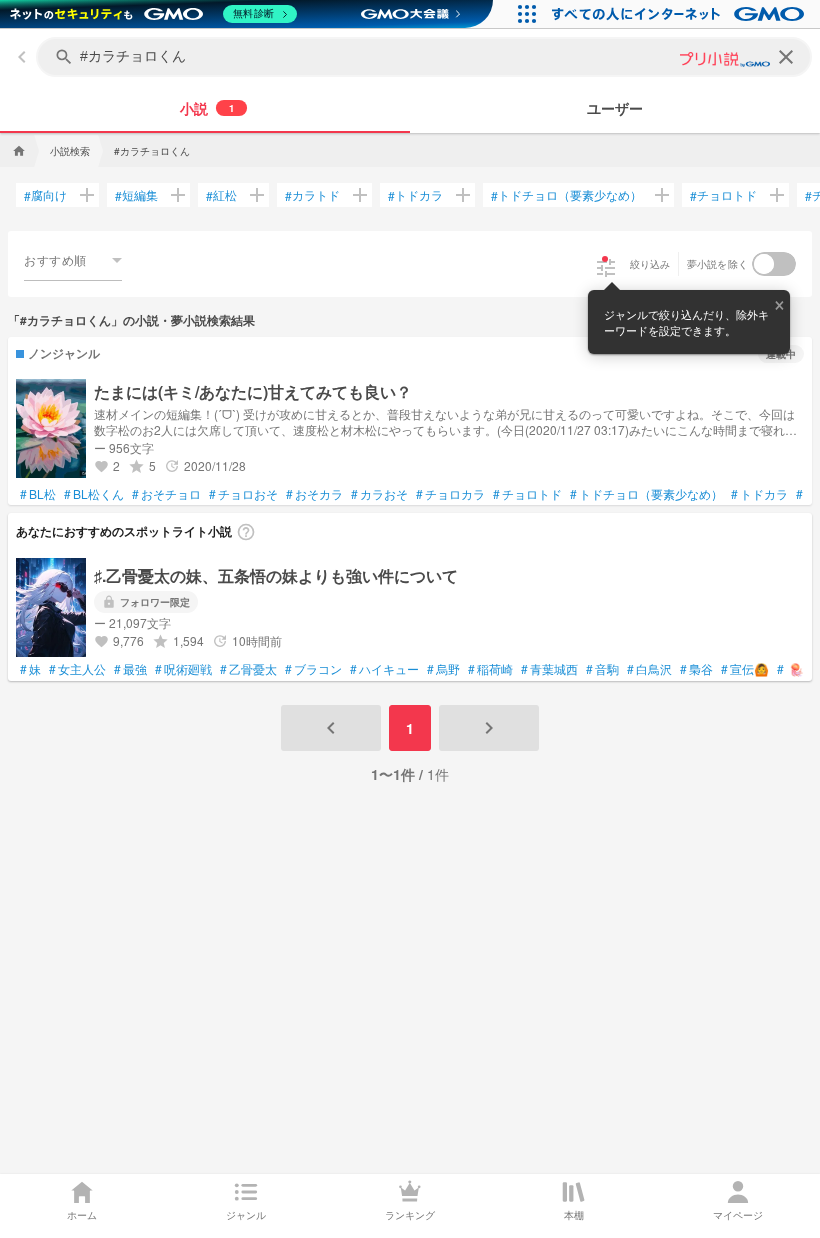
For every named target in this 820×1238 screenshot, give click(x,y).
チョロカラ (450, 494)
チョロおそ (243, 494)
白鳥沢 (649, 669)
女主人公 (77, 669)
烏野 (443, 669)
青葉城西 (549, 669)
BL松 (38, 494)
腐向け (45, 195)
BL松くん (94, 494)
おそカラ (314, 494)
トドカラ (415, 195)
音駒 (602, 669)
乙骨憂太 (248, 669)
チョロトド (723, 195)
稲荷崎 (490, 669)
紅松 (221, 195)
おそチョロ (166, 494)
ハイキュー (384, 669)
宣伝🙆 (745, 669)
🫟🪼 (790, 669)
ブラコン (313, 669)
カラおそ (379, 494)
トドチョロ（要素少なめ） (566, 195)
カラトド (312, 195)
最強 (130, 669)
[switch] (774, 264)
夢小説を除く (718, 264)
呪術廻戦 (183, 669)
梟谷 (696, 669)
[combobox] (73, 260)
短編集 (136, 195)
